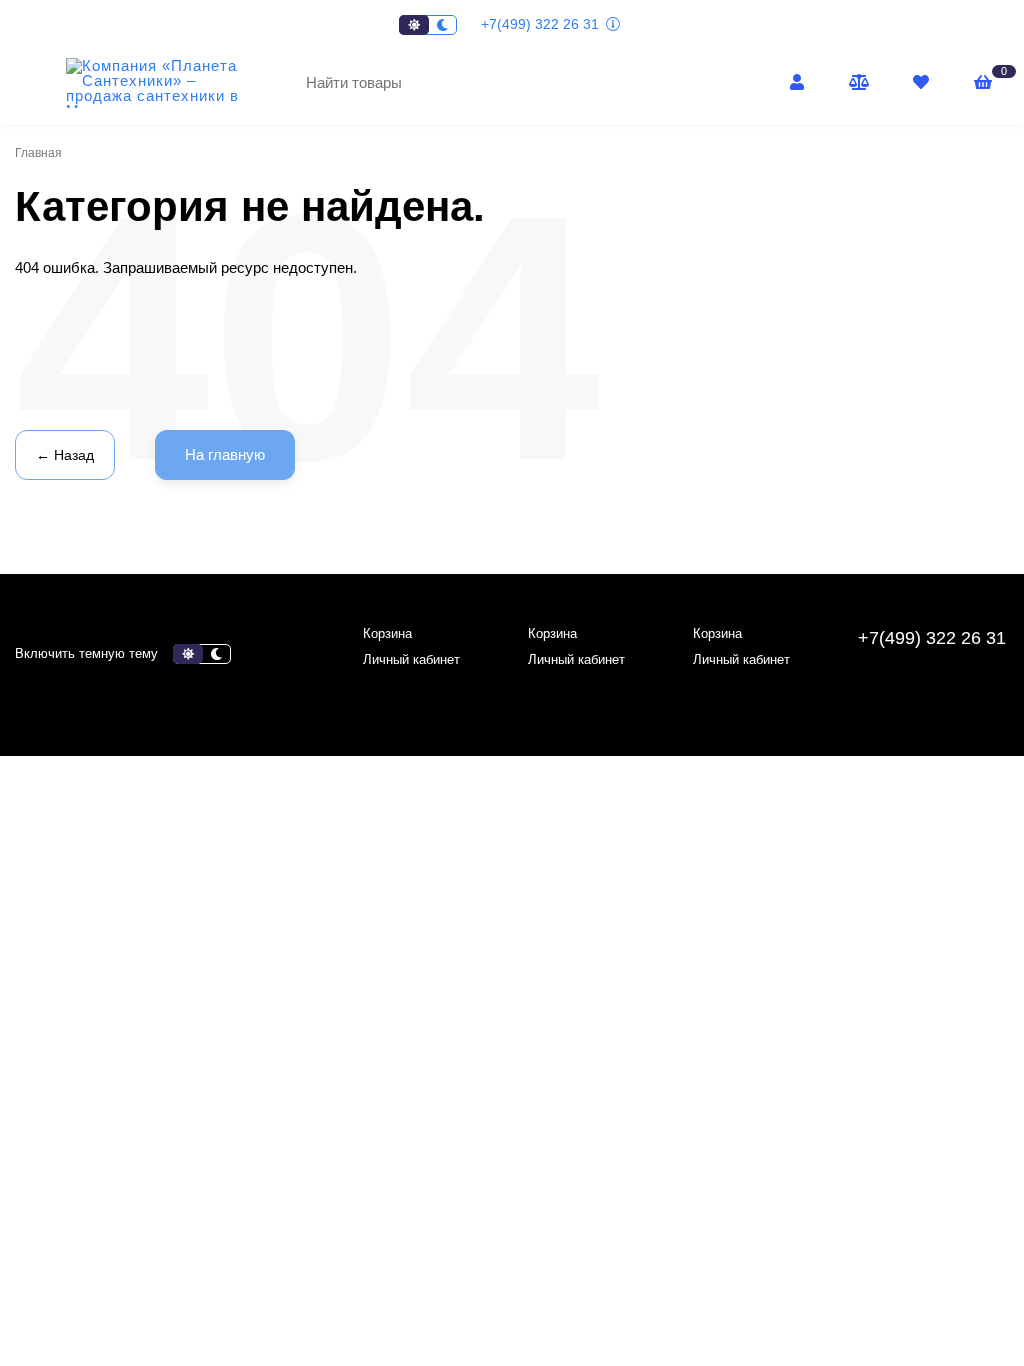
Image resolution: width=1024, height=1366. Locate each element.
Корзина (387, 633)
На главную (225, 454)
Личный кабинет (411, 659)
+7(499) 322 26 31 (542, 24)
